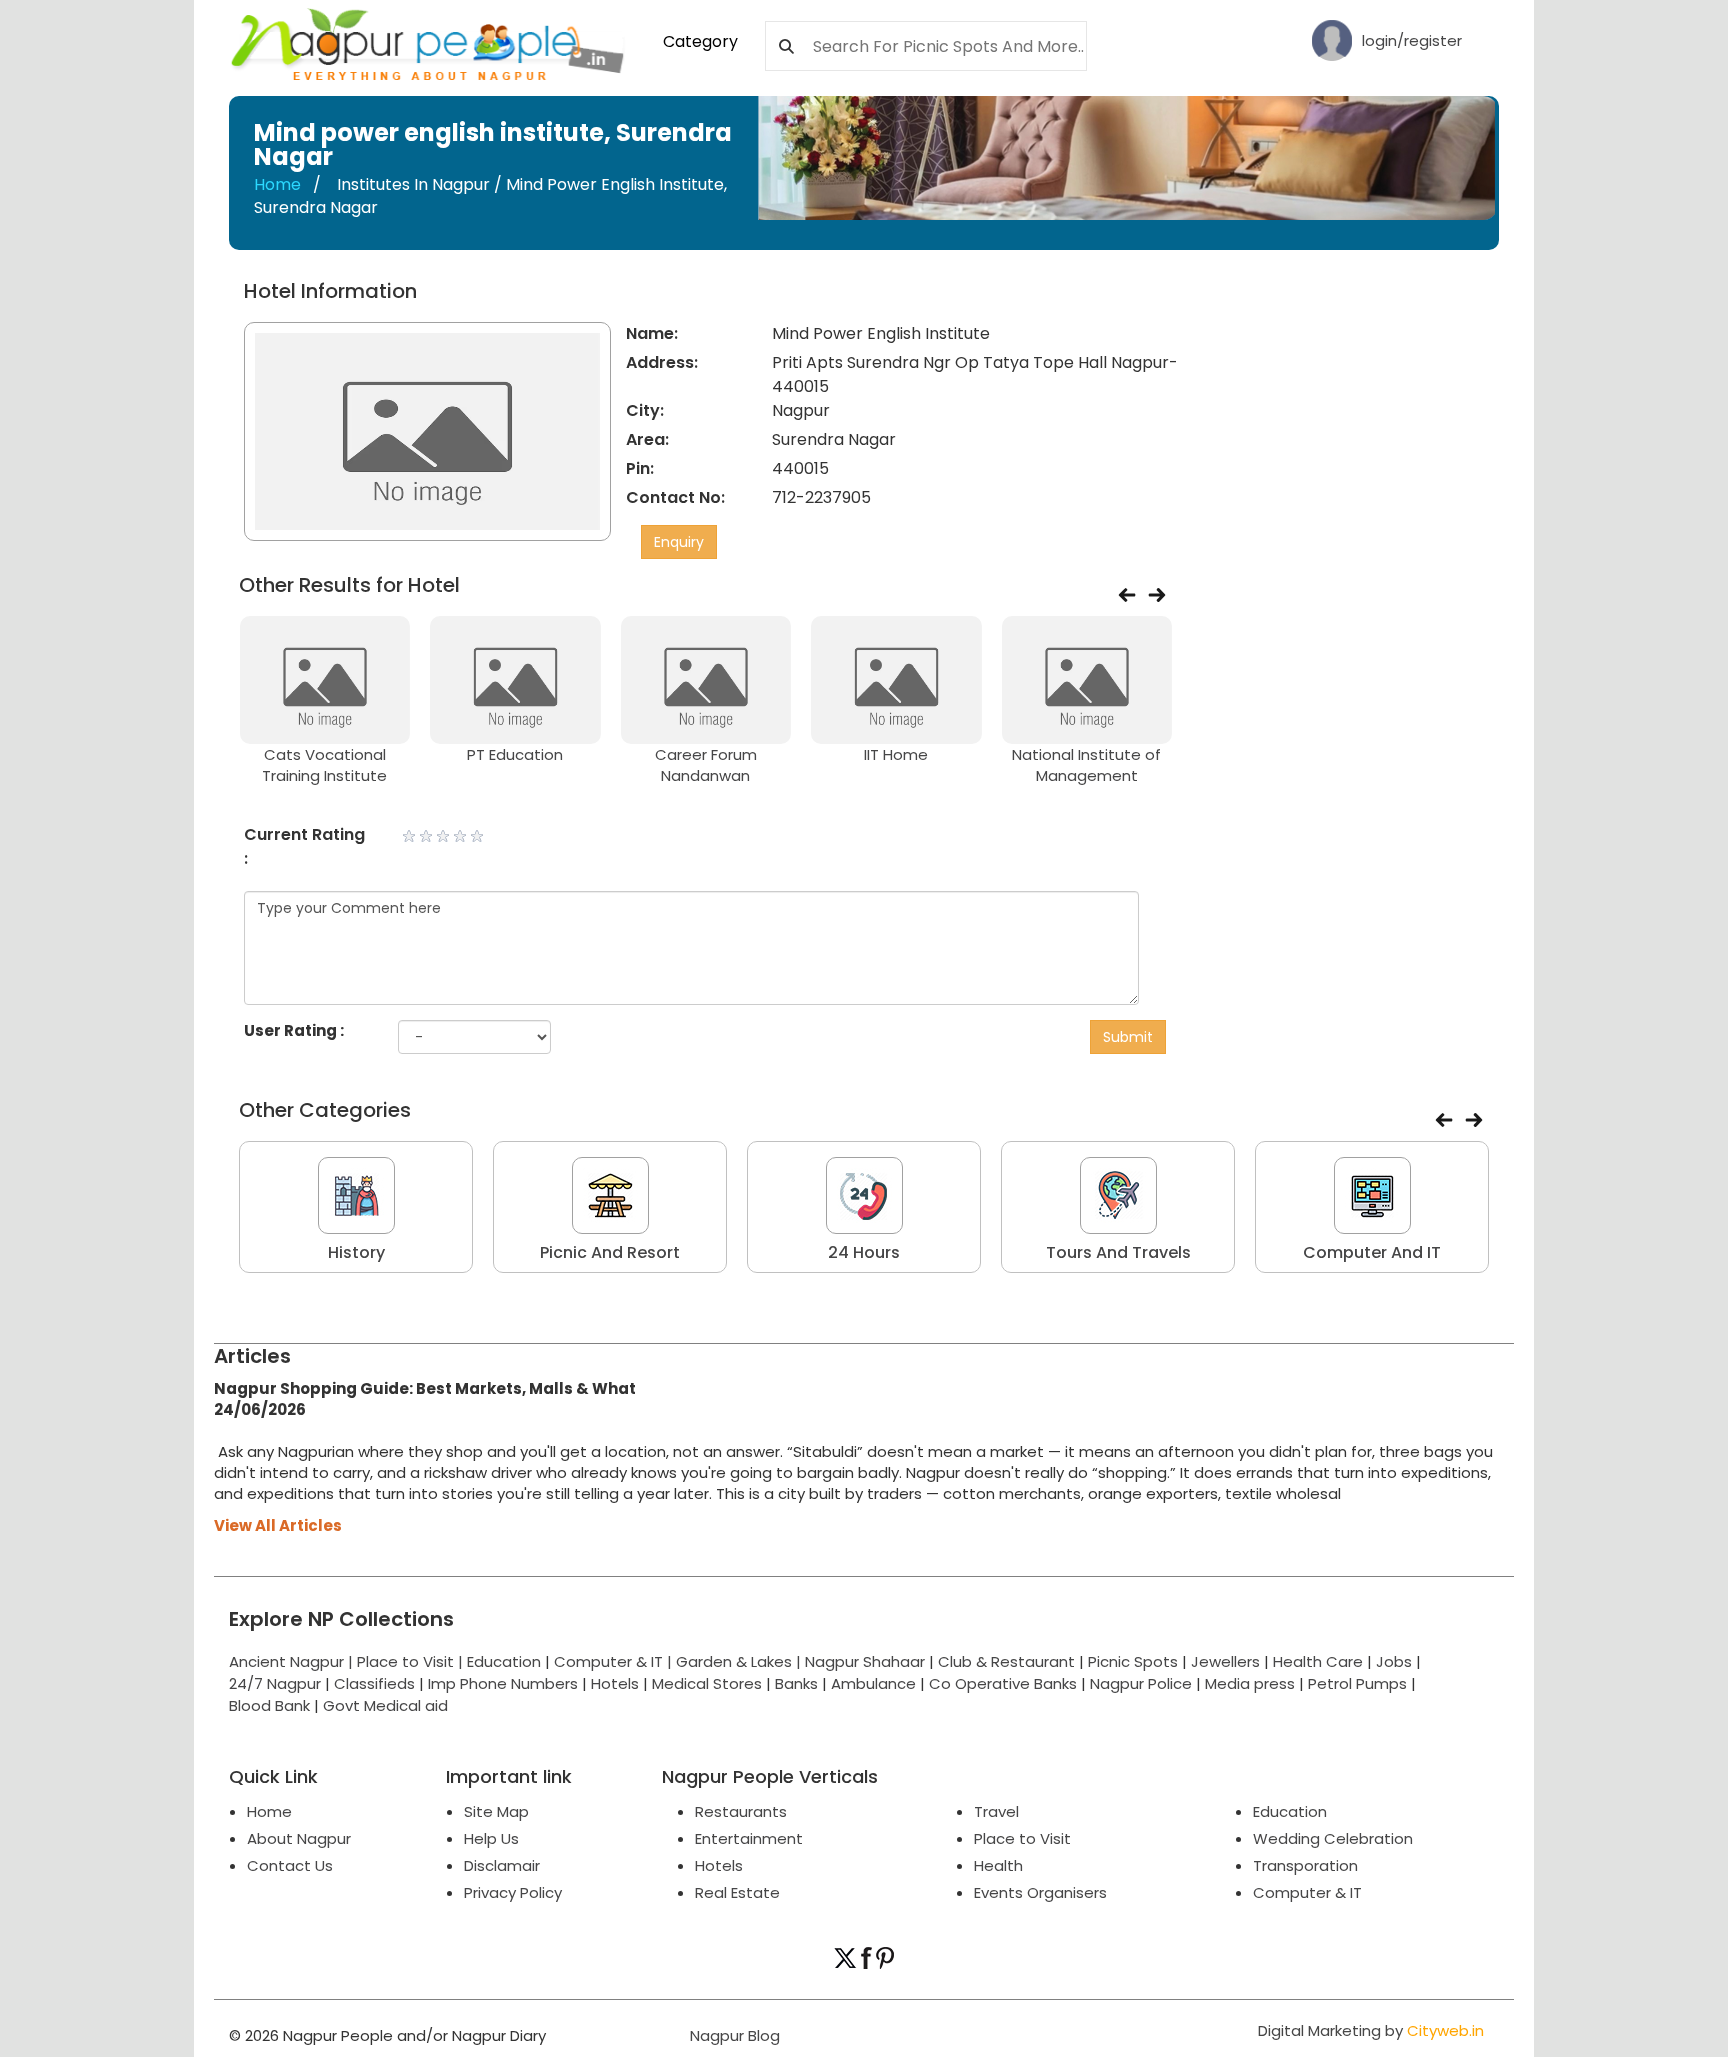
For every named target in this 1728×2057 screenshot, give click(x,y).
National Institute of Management (1086, 765)
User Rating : (294, 1030)
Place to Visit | (412, 1661)
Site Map (496, 1811)
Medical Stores (707, 1683)
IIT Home (896, 754)
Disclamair (502, 1865)
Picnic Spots (1133, 1661)
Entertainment (749, 1838)
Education (506, 1661)
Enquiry (679, 542)
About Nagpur (299, 1838)
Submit (1128, 1037)
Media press (1250, 1683)
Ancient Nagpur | (293, 1661)
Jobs (1394, 1661)
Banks (796, 1683)
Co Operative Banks (1003, 1683)
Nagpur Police (1141, 1683)
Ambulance (873, 1683)
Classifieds (374, 1683)
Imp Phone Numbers (503, 1683)
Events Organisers (1040, 1892)
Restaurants (741, 1811)
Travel (996, 1811)
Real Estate (737, 1892)
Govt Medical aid (385, 1705)
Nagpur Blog (733, 2035)
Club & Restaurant (1006, 1661)
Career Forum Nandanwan (706, 765)
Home (277, 184)
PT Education (515, 754)
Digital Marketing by (1371, 2030)
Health (998, 1865)
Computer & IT (1307, 1892)
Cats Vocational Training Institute (324, 765)
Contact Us (290, 1865)
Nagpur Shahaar (865, 1661)
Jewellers (1225, 1661)
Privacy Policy (513, 1892)
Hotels (615, 1683)
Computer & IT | (615, 1661)
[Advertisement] (1347, 580)
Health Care (1318, 1661)
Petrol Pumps (1357, 1683)
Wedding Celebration (1333, 1838)
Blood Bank (269, 1705)
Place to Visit (1022, 1838)
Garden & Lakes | (740, 1661)
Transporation (1305, 1865)
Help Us (491, 1838)
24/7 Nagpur (275, 1683)
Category (700, 41)
